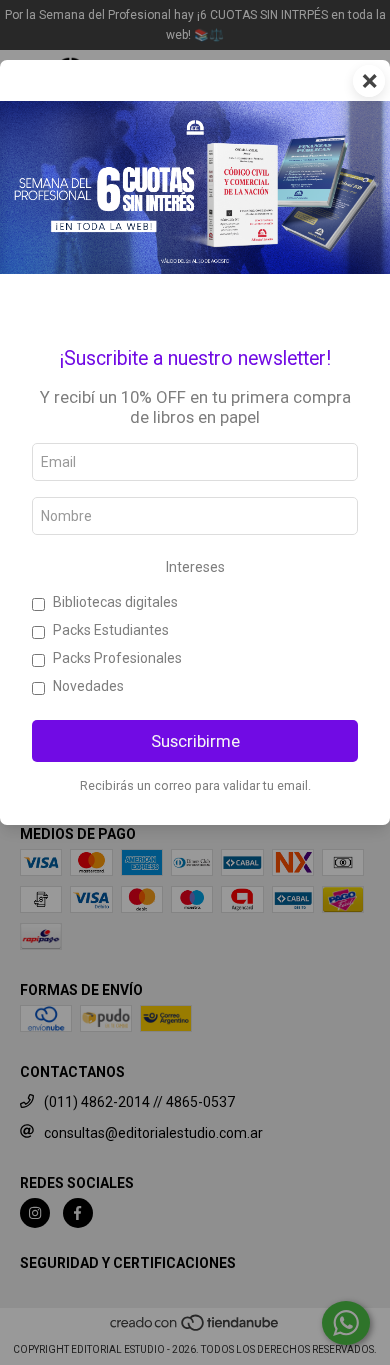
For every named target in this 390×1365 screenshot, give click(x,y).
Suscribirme (195, 741)
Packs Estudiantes (111, 630)
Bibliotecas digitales (115, 602)
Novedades (88, 686)
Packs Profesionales (117, 658)
